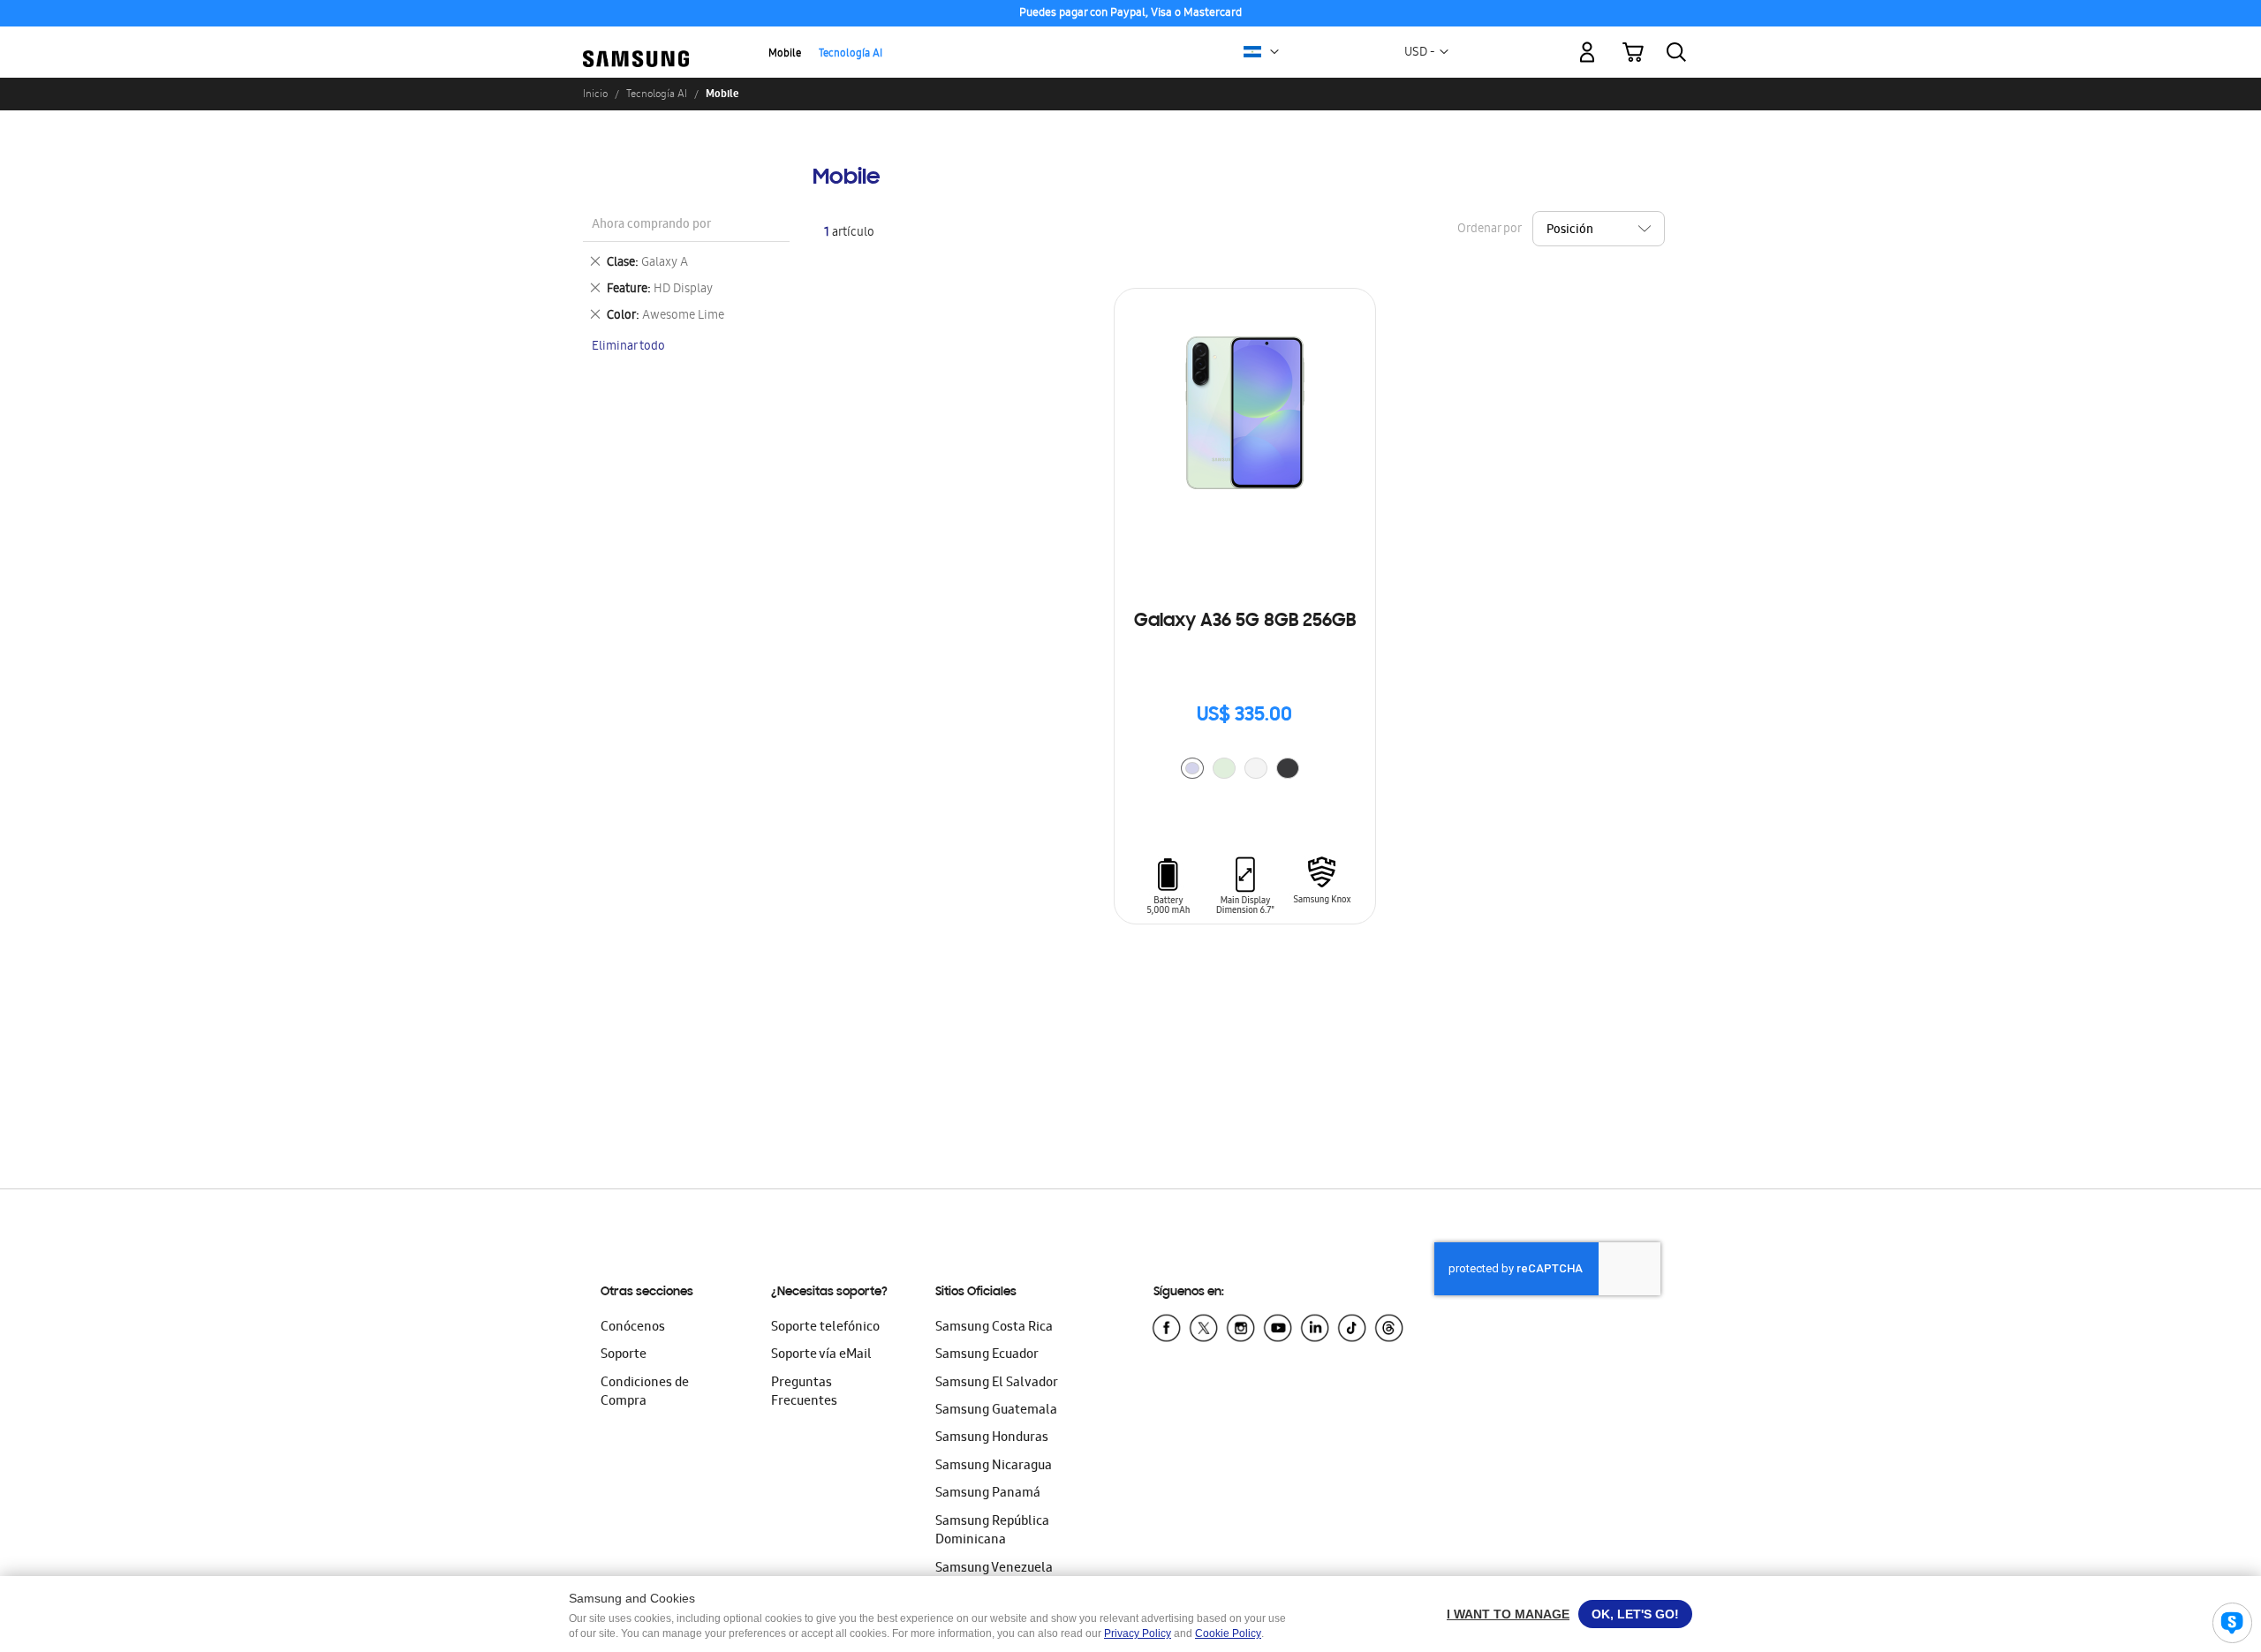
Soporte (624, 1355)
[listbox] (1244, 770)
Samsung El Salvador (997, 1384)
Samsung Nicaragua (994, 1467)
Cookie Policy (1228, 1633)
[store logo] (636, 42)
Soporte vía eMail (821, 1355)
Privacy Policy (1138, 1633)
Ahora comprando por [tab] (651, 226)
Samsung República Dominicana (992, 1531)
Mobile (785, 54)
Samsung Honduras (992, 1438)
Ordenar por (1489, 230)
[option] (1192, 768)
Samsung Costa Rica (994, 1328)
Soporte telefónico (825, 1328)
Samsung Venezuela (994, 1569)
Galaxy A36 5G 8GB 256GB (1245, 622)
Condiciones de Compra (645, 1393)
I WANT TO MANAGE (1508, 1614)
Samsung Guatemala (996, 1411)
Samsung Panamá (988, 1494)
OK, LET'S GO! (1635, 1614)
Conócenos (633, 1328)
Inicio (595, 94)
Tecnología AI (851, 54)
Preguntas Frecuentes (804, 1393)
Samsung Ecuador (987, 1355)
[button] (1274, 52)
